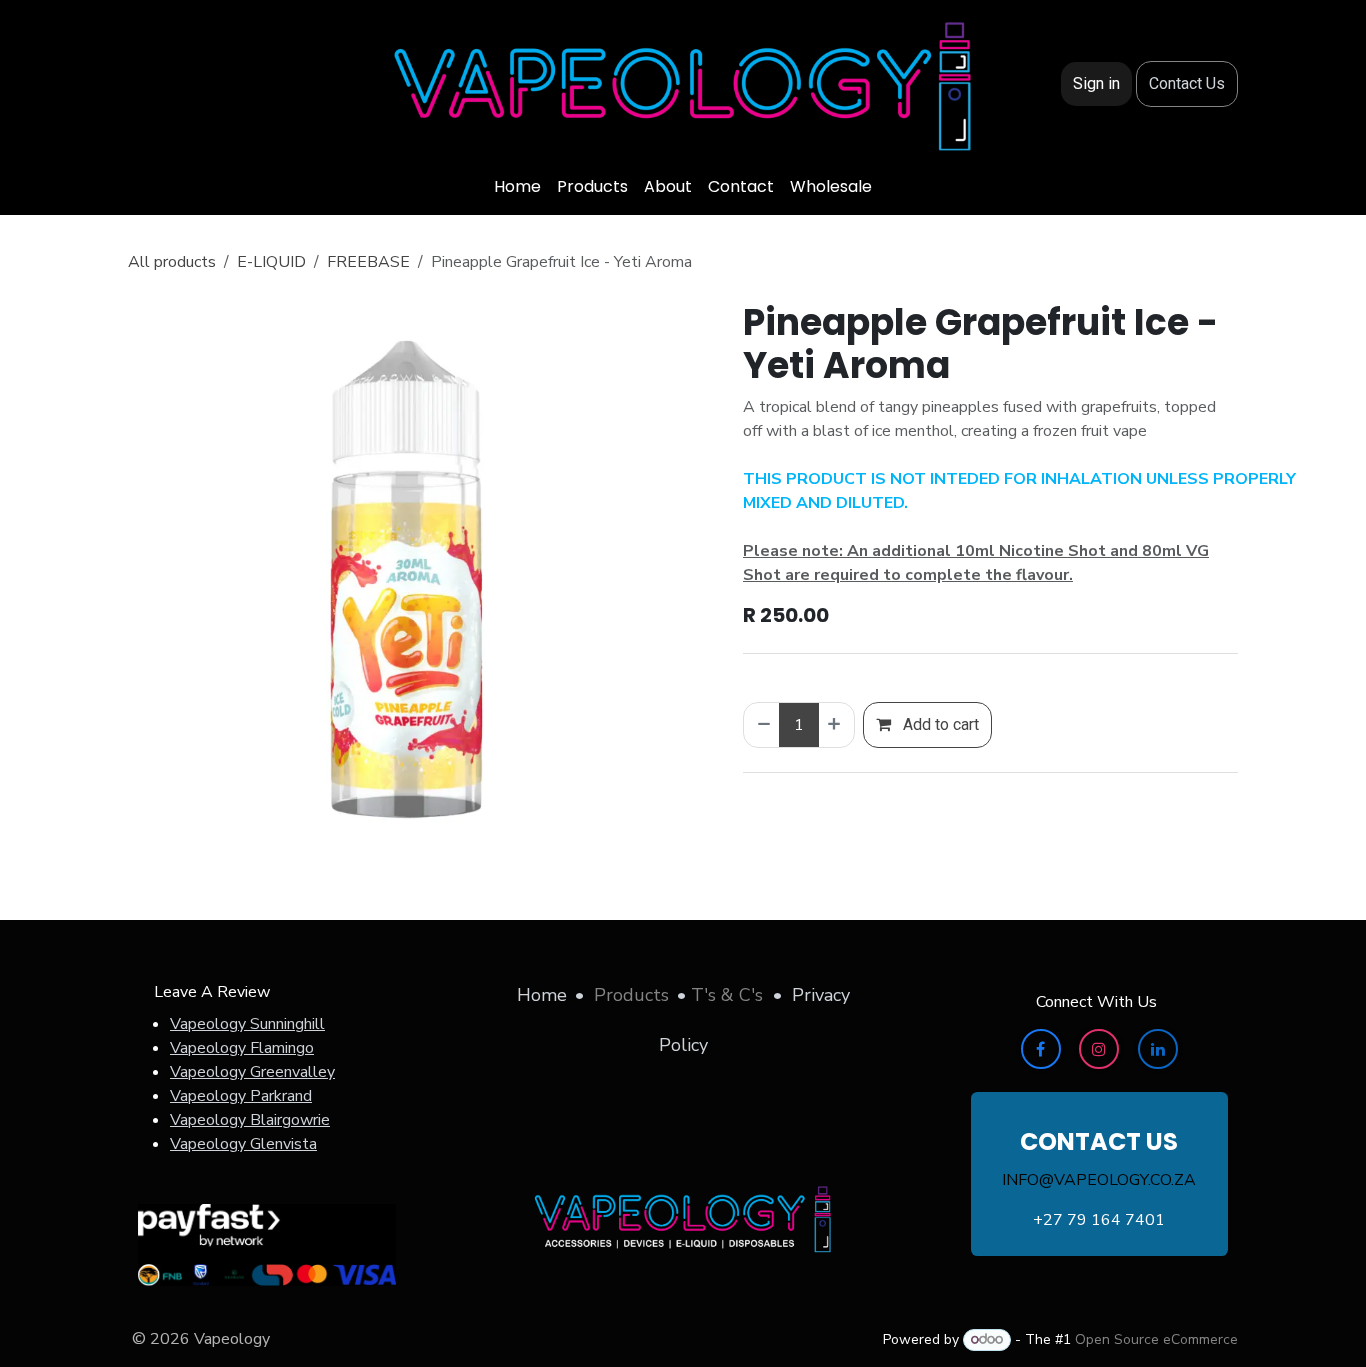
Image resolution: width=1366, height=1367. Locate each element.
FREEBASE (368, 262)
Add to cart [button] (939, 724)
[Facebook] (1041, 1049)
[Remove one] (762, 725)
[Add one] (836, 725)
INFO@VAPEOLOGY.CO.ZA (1099, 1180)
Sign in (1096, 83)
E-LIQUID (271, 262)
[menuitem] (517, 187)
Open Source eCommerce (1156, 1339)
